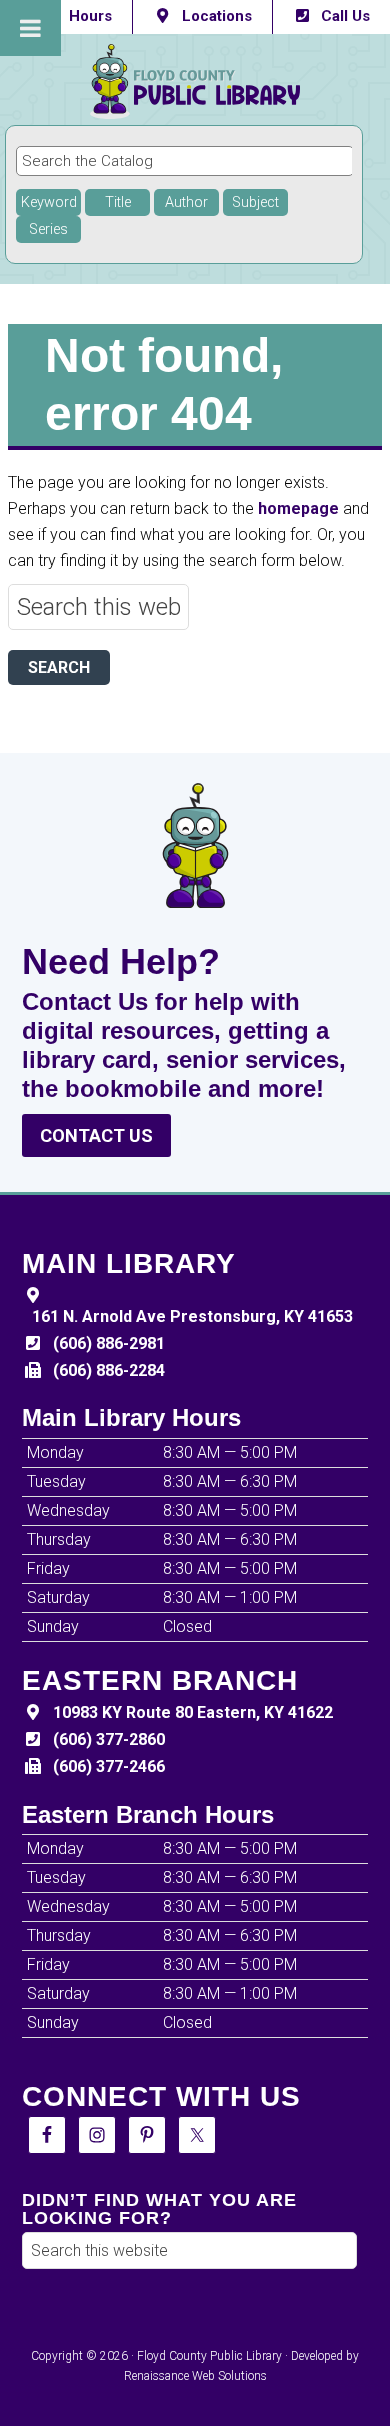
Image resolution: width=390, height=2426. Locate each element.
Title (118, 202)
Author (186, 202)
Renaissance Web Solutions (195, 2376)
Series (48, 229)
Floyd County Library (194, 81)
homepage (298, 508)
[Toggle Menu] (30, 28)
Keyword (49, 202)
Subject (255, 202)
